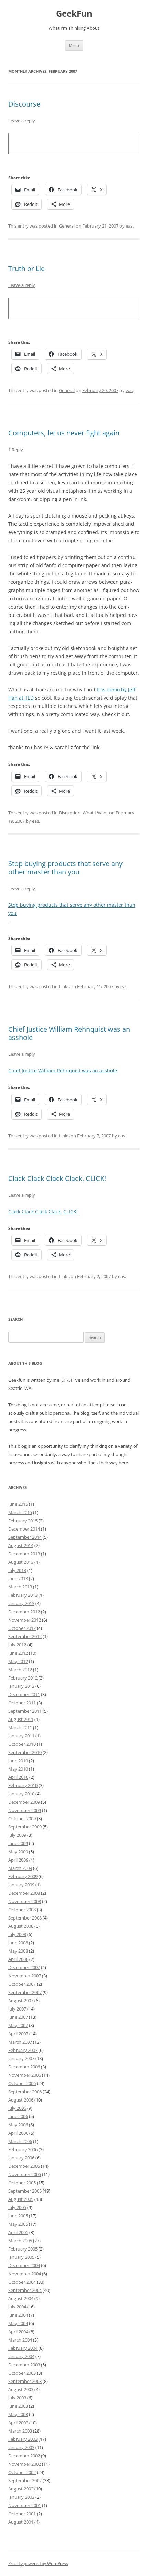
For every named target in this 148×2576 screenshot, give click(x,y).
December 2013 (24, 1554)
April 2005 (18, 2232)
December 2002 (24, 2456)
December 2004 (24, 2265)
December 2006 (24, 2067)
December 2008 (24, 1893)
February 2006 (23, 2149)
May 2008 (18, 1951)
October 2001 (22, 2514)
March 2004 (20, 2340)
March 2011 (20, 1727)
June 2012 (18, 1653)
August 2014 (21, 1545)
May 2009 (18, 1852)
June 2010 (18, 1761)
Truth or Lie (27, 268)
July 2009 (17, 1835)
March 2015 (20, 1512)
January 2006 (21, 2158)
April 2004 (18, 2332)
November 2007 (25, 1976)
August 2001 (21, 2522)
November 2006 (25, 2075)
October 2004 (22, 2282)
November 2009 (25, 1810)
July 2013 (17, 1570)
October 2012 (22, 1628)
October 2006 (22, 2083)
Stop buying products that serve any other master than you (65, 868)
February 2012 (23, 1678)
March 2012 (20, 1670)
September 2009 (25, 1827)
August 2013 (21, 1562)
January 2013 (21, 1603)
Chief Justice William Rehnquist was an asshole (69, 1033)
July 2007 (17, 2009)
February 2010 (23, 1785)
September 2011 (25, 1711)
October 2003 (22, 2373)
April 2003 (18, 2423)
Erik (65, 1380)
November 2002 (25, 2464)
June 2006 (18, 2116)
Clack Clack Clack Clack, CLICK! (57, 1178)
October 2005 (22, 2183)
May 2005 (18, 2224)
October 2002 (22, 2472)
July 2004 (17, 2307)
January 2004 (21, 2356)
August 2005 (21, 2199)
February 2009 (23, 1876)
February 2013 (23, 1595)
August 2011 (21, 1719)
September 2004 (25, 2290)
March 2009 (20, 1868)
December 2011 (24, 1694)
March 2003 (20, 2431)
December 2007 (24, 1967)
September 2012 (25, 1636)
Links (64, 986)
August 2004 (21, 2298)
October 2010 (22, 1744)
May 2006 (18, 2125)
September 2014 (25, 1537)
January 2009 (21, 1885)
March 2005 (20, 2241)
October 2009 (22, 1818)
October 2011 (22, 1703)
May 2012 (18, 1661)
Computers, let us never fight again (64, 433)
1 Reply (16, 450)
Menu (74, 45)
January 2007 (21, 2058)
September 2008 (25, 1918)
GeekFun (74, 14)
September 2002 (25, 2480)
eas (129, 226)
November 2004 (25, 2274)
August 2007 (21, 2001)
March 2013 (20, 1587)
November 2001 (25, 2505)
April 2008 (18, 1959)
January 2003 (21, 2447)
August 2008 (21, 1926)
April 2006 (18, 2133)
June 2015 (18, 1504)
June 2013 (18, 1578)
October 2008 (22, 1910)
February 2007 (23, 2050)
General (67, 226)
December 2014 (24, 1529)
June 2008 (18, 1943)
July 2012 (17, 1645)
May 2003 (18, 2414)
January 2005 (21, 2257)
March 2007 (20, 2042)
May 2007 (18, 2025)
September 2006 (25, 2092)
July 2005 (17, 2207)
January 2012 (21, 1686)
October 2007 (22, 1984)
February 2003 (23, 2439)
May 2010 (18, 1769)
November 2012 (25, 1620)
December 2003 (24, 2365)
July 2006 (17, 2108)
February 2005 (23, 2249)
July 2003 (17, 2398)
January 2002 (21, 2497)
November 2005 (25, 2174)
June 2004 (18, 2315)
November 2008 (25, 1901)
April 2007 (18, 2034)
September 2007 (25, 1992)
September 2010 (25, 1752)
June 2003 (18, 2406)
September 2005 (25, 2191)
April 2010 (18, 1777)
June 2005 (18, 2216)
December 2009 (24, 1802)
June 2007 (18, 2017)
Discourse (24, 104)
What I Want (95, 813)
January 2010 (21, 1794)
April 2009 (18, 1860)
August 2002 (21, 2489)
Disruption (70, 813)
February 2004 (23, 2348)
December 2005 (24, 2166)
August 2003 (21, 2389)
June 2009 (18, 1843)
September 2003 (25, 2381)
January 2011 (21, 1736)
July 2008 (17, 1934)
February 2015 (23, 1521)
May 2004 (18, 2323)
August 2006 (21, 2100)
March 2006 (20, 2141)
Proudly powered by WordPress (38, 2563)
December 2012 (24, 1612)
